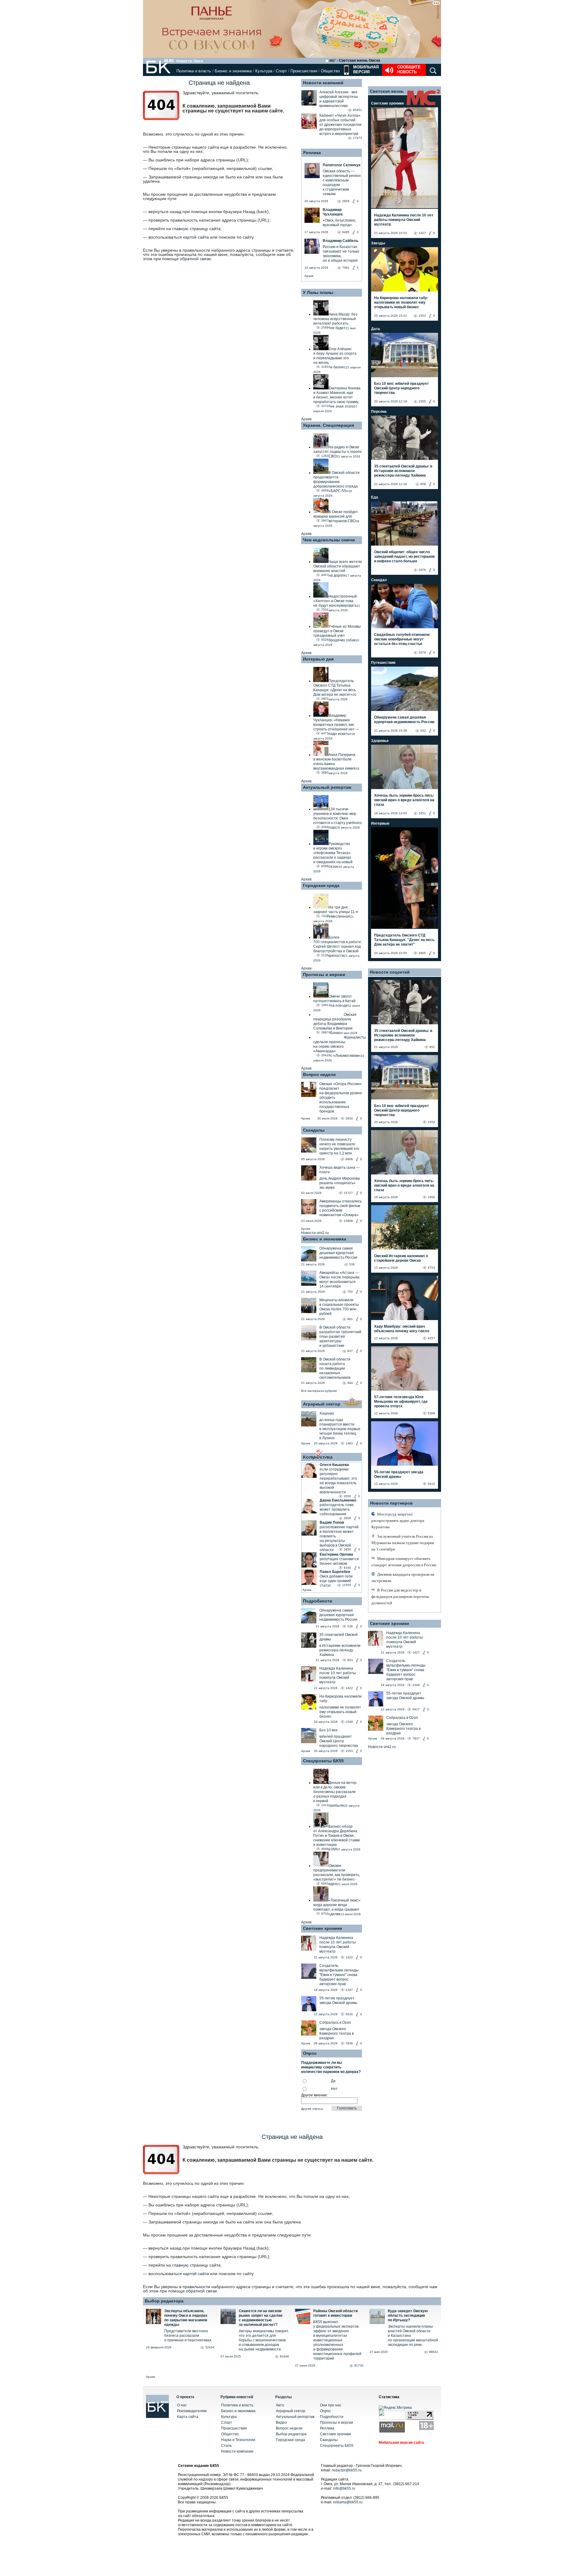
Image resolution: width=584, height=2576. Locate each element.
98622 (433, 2352)
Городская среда (321, 885)
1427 (422, 233)
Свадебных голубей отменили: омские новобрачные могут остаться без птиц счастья (402, 639)
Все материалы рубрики (319, 1391)
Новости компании (237, 2451)
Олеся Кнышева (334, 1465)
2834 (349, 1118)
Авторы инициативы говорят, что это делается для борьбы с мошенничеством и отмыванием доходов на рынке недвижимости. (264, 2340)
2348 (416, 1685)
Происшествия (304, 71)
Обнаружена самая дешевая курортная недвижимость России (338, 1253)
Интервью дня (318, 659)
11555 (347, 1585)
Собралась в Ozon (335, 2023)
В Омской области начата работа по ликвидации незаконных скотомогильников (335, 1368)
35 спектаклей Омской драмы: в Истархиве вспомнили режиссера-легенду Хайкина (403, 471)
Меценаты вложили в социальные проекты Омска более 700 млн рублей (339, 1307)
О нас (182, 2405)
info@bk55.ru (344, 2488)
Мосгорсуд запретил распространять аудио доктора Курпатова (398, 1521)
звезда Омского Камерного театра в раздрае (337, 2033)
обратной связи (195, 259)
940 (350, 1383)
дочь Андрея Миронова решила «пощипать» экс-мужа (340, 1183)
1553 (349, 1751)
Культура (264, 71)
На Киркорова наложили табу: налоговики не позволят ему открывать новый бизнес (401, 302)
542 (423, 731)
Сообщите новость (409, 69)
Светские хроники (323, 1928)
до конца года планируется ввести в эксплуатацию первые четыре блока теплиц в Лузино (340, 1429)
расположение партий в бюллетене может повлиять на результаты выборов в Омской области (339, 1538)
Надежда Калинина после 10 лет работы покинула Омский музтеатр (338, 1675)
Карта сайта (188, 2417)
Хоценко (327, 1413)
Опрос (325, 2411)
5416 (349, 2014)
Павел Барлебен (335, 1572)
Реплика (312, 153)
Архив (309, 276)
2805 (422, 953)
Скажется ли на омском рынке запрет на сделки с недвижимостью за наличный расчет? (261, 2318)
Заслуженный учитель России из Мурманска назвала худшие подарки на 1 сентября (403, 1543)
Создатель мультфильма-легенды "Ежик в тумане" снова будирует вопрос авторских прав (339, 1975)
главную (180, 229)
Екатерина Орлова (336, 1554)
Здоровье (380, 741)
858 (423, 484)
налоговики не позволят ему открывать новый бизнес (340, 1712)
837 (350, 1351)
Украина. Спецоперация (328, 425)
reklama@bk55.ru (348, 2502)
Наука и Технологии (238, 2440)
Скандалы (314, 1130)
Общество (330, 71)
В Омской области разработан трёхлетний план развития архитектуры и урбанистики (340, 1336)
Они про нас (331, 2405)
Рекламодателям (192, 2411)
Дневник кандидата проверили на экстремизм (403, 1578)
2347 (349, 1990)
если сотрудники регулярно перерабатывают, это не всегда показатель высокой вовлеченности (338, 1481)
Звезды (378, 243)
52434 (210, 2347)
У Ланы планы (318, 292)
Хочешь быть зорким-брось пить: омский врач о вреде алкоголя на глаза (404, 800)
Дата (375, 329)
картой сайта (196, 237)
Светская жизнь (387, 91)
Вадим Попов (332, 1522)
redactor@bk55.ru (347, 2470)
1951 (422, 813)
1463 (349, 1443)
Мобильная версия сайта (401, 2443)
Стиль (226, 2446)
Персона (379, 412)
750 (350, 1292)
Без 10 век (328, 1730)
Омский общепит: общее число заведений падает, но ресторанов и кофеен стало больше (404, 557)
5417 (416, 1709)
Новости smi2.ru (315, 1233)
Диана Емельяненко (338, 1500)
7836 (349, 2043)
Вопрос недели (319, 1074)
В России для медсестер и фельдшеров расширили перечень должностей (400, 1597)
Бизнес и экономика (233, 71)
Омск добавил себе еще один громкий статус (336, 1581)
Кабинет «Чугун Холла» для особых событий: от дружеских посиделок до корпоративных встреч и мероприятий (340, 125)
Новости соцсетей (390, 972)
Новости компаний (323, 83)
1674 (422, 652)
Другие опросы (312, 2109)
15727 (348, 1193)
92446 (284, 2356)
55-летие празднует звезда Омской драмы (338, 2000)
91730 (359, 2366)
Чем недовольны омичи (329, 540)
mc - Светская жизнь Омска (355, 60)
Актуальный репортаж (327, 787)
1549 (349, 1722)
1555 (422, 401)
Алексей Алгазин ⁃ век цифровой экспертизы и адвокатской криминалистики (339, 99)
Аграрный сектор (322, 1404)
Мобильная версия (365, 69)
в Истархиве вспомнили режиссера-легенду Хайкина (340, 1650)
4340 (347, 1568)
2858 (347, 1518)
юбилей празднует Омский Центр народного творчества (339, 1741)
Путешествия (383, 663)
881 (350, 1319)
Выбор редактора (164, 2301)
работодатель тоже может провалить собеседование (337, 1509)
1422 (349, 1688)
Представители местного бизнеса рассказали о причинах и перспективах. (188, 2336)
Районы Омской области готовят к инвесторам (335, 2313)
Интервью (380, 823)
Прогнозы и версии (324, 974)
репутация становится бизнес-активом (339, 1561)
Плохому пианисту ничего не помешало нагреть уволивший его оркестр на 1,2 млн (339, 1146)
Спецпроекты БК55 (323, 1761)
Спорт (281, 71)
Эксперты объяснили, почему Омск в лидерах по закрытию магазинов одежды (186, 2318)
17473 (357, 138)
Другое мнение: (315, 2095)
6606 (349, 1159)
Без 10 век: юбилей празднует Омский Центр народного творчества (401, 388)
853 (350, 1660)
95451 (357, 110)
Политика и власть (194, 71)
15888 (348, 1221)
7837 (416, 1738)
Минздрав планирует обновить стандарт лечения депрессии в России (404, 1562)
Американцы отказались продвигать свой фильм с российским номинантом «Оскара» (341, 1208)
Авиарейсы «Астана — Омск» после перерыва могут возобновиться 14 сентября (339, 1279)
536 (352, 1264)
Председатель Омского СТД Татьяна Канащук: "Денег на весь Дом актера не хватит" (404, 940)
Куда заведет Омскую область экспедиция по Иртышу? (408, 2316)
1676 (422, 570)
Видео (281, 2423)
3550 (347, 1496)
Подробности (318, 1601)
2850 (347, 1549)
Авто (280, 2405)
